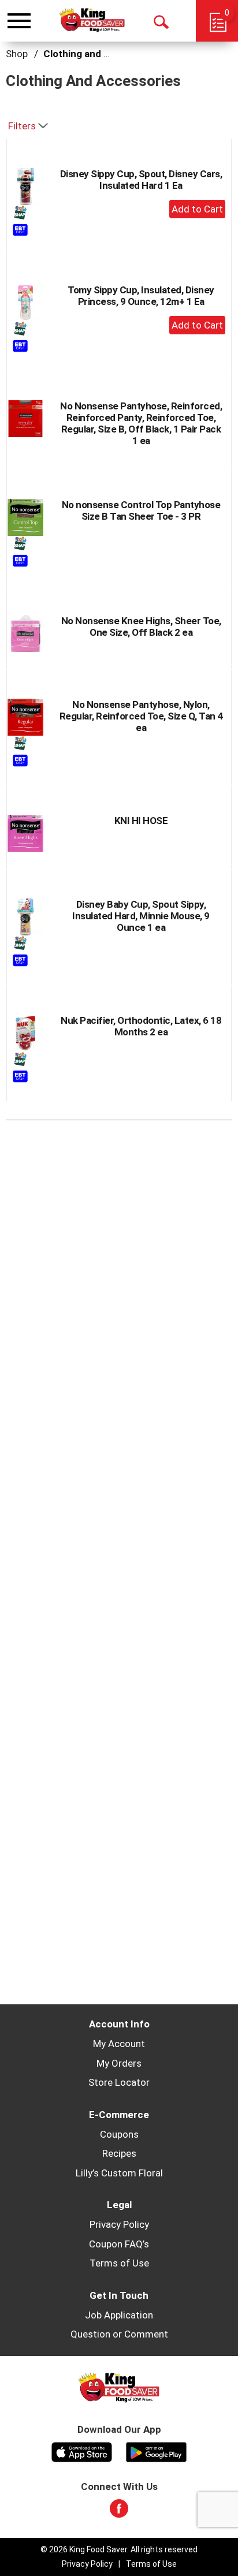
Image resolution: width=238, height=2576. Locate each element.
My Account (119, 2044)
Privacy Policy (119, 2224)
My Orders (119, 2063)
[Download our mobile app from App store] (82, 2451)
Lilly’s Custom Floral (119, 2173)
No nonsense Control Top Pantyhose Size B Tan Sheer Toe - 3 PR (141, 510)
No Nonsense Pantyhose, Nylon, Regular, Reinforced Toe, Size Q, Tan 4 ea (141, 716)
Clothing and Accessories (102, 54)
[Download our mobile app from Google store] (156, 2451)
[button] (197, 209)
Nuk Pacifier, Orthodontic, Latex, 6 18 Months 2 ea (141, 1026)
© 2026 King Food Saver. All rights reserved (119, 2549)
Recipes (119, 2153)
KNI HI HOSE (141, 821)
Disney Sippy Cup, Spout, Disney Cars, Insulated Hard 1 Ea (141, 180)
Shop (17, 54)
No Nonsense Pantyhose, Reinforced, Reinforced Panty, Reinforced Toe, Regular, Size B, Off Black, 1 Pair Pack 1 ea (141, 423)
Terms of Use (119, 2263)
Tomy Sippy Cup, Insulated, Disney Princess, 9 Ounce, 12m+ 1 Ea (141, 296)
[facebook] (119, 2512)
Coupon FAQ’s (119, 2244)
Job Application (119, 2315)
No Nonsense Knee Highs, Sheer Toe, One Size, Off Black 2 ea (141, 627)
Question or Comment (119, 2334)
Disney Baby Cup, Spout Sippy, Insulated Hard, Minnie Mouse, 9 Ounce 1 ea (141, 916)
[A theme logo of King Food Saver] (92, 20)
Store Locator (119, 2082)
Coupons (119, 2134)
